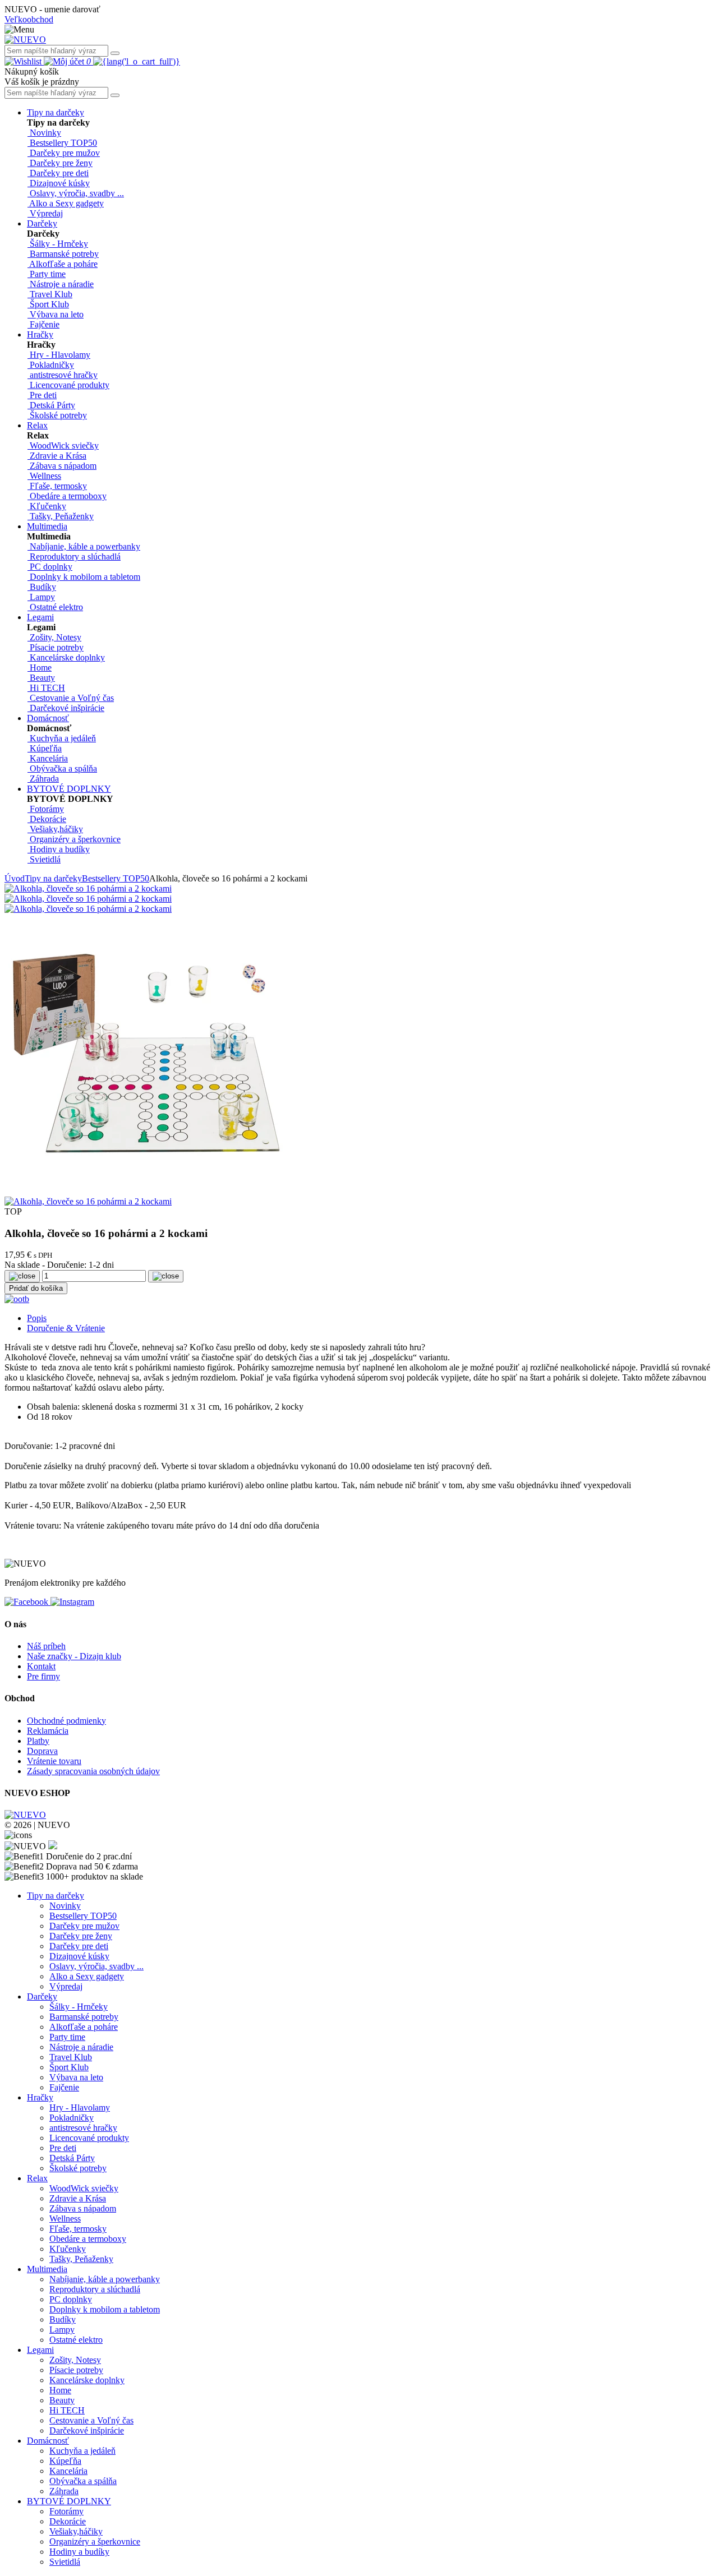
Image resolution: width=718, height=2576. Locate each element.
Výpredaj (66, 1986)
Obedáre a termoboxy (88, 2239)
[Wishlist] (24, 61)
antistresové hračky (83, 2128)
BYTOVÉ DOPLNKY (69, 789)
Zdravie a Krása (78, 2198)
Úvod (15, 878)
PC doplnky (71, 2299)
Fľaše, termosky (78, 2229)
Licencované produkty (89, 2138)
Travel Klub (71, 2057)
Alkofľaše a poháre (84, 2027)
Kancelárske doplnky (87, 2380)
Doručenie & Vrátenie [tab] (66, 1328)
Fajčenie (64, 2087)
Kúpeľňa (65, 2461)
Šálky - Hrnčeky (79, 2007)
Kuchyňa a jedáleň (82, 2451)
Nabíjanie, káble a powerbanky (105, 2279)
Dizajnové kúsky (79, 1956)
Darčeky (42, 223)
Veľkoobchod (29, 19)
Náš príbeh (46, 1646)
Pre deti (63, 2148)
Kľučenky (68, 2249)
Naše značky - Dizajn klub (74, 1656)
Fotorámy (66, 2511)
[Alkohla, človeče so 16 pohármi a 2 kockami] (88, 888)
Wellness (65, 2219)
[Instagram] (72, 1602)
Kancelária (68, 2471)
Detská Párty (72, 2158)
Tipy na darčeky (56, 112)
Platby (38, 1741)
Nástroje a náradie (81, 2047)
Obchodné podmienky (66, 1721)
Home (60, 2390)
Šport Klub (69, 2067)
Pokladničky (72, 2118)
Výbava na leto (76, 2077)
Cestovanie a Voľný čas (91, 2420)
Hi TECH (67, 2410)
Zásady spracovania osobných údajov (93, 1771)
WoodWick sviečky (84, 2188)
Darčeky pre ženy (81, 1936)
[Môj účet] (65, 61)
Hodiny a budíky (79, 2552)
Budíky (63, 2319)
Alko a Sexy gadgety (87, 1976)
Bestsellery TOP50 (116, 878)
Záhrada (64, 2491)
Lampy (62, 2330)
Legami (40, 617)
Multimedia (47, 526)
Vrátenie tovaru (54, 1761)
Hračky (40, 334)
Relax (37, 425)
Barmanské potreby (84, 2017)
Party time (67, 2037)
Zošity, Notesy (75, 2360)
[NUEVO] (25, 40)
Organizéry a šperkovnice (95, 2542)
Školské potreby (78, 2168)
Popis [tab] (37, 1318)
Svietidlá (65, 2562)
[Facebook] (27, 1602)
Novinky (65, 1906)
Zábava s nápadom (83, 2208)
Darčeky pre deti (79, 1946)
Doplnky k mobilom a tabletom (105, 2309)
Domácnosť (48, 718)
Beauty (62, 2400)
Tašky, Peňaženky (81, 2259)
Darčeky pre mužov (84, 1926)
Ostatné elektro (76, 2340)
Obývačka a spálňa (83, 2481)
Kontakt (41, 1666)
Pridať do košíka (36, 1288)
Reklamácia (48, 1731)
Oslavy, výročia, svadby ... (96, 1966)
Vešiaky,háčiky (76, 2531)
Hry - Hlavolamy (80, 2108)
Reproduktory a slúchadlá (95, 2289)
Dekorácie (68, 2521)
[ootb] (17, 1299)
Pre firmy (43, 1676)
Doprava (42, 1751)
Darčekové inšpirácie (87, 2430)
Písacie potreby (76, 2370)
